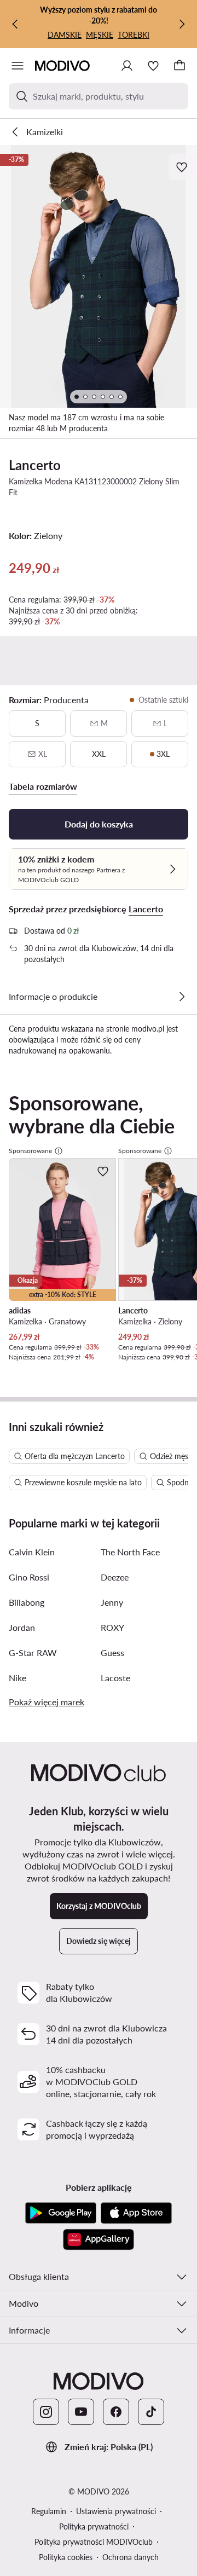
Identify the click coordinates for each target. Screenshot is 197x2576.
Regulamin (49, 2511)
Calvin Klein (32, 1552)
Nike (18, 1678)
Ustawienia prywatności (116, 2511)
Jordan (22, 1627)
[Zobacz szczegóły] (182, 997)
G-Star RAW (33, 1652)
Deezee (115, 1577)
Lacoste (115, 1678)
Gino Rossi (29, 1577)
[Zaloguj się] (127, 66)
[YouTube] (81, 2412)
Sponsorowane (30, 1151)
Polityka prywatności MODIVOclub (94, 2542)
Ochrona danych (131, 2557)
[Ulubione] (153, 66)
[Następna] (182, 24)
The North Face (130, 1552)
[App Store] (136, 2213)
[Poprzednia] (15, 24)
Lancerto (35, 465)
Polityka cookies (66, 2557)
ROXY (112, 1627)
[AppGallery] (99, 2239)
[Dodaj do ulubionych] (183, 167)
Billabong (27, 1602)
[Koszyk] (179, 66)
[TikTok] (151, 2412)
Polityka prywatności (94, 2526)
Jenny (112, 1602)
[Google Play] (61, 2213)
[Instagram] (46, 2412)
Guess (112, 1652)
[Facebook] (116, 2412)
